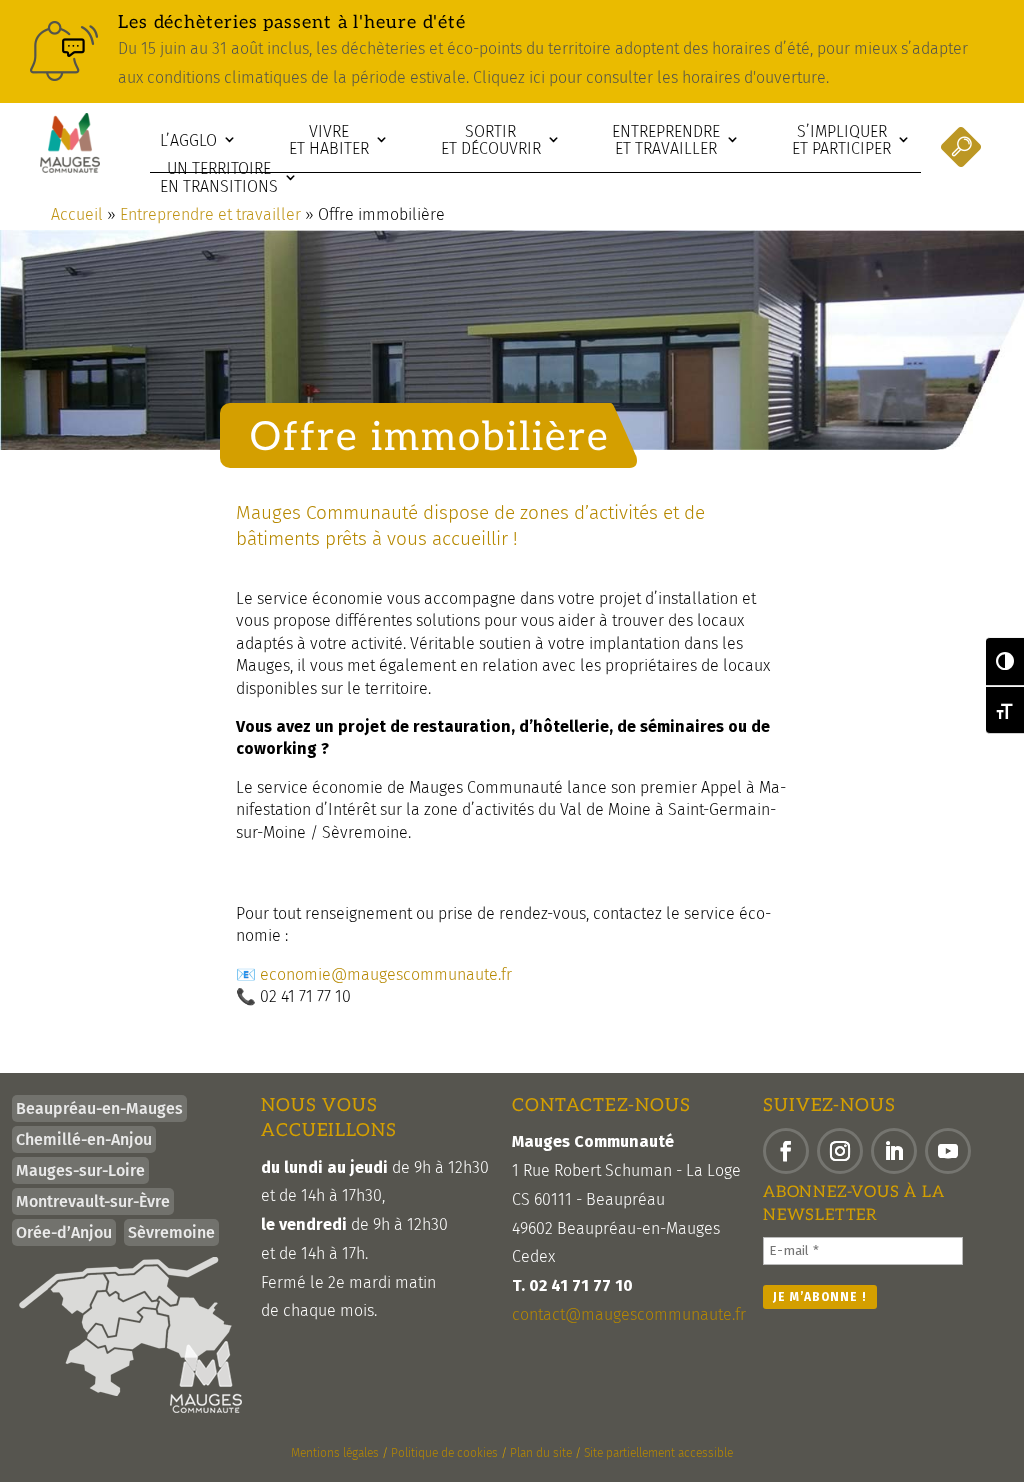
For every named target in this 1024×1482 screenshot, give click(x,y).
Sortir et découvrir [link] (491, 140)
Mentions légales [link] (335, 1453)
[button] (786, 1151)
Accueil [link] (77, 214)
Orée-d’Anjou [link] (64, 1232)
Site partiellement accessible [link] (658, 1453)
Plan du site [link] (541, 1453)
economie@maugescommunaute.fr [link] (386, 974)
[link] (512, 51)
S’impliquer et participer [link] (841, 140)
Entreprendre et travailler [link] (666, 140)
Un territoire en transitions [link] (219, 177)
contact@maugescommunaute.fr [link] (629, 1314)
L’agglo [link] (188, 140)
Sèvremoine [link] (171, 1232)
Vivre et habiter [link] (329, 140)
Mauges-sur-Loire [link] (80, 1170)
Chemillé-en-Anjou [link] (84, 1139)
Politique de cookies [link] (444, 1453)
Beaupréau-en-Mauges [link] (99, 1108)
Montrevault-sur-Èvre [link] (93, 1201)
